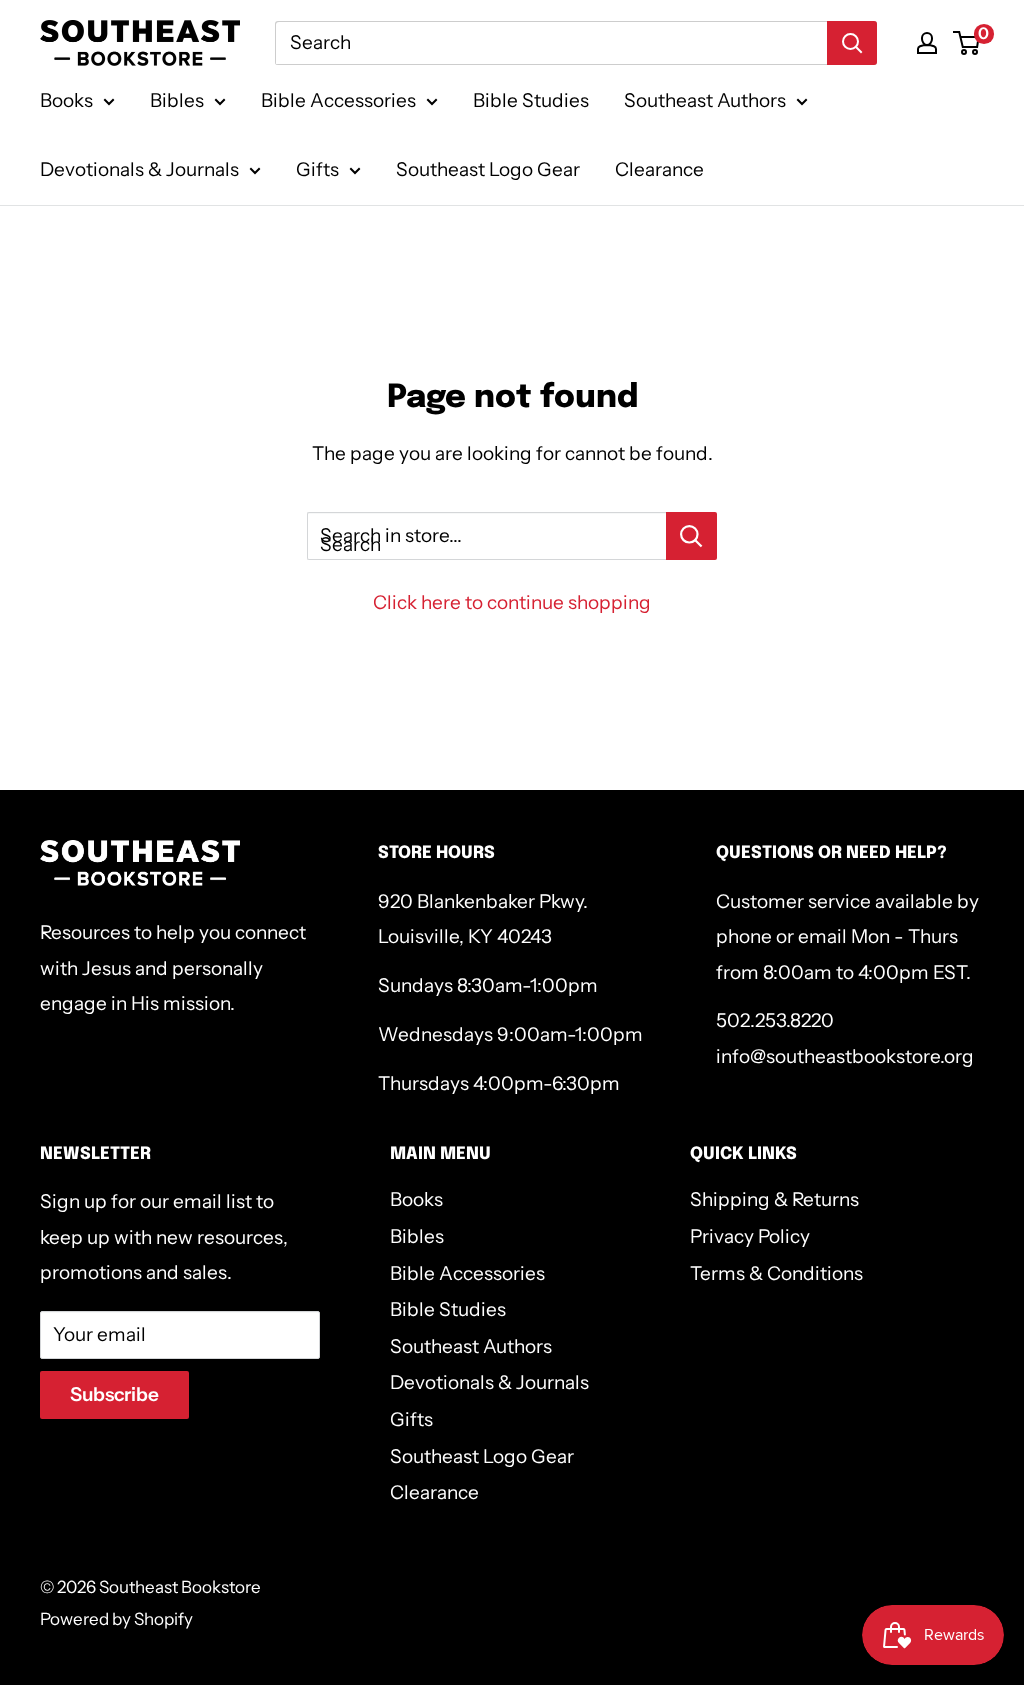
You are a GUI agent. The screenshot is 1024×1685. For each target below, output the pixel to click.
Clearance (659, 169)
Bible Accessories (338, 100)
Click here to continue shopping (512, 602)
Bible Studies (531, 100)
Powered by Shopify (116, 1619)
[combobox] (551, 43)
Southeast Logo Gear (488, 169)
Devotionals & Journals (139, 169)
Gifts (317, 169)
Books (66, 100)
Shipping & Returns (774, 1199)
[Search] (852, 43)
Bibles (177, 100)
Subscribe (114, 1394)
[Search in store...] (691, 536)
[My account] (927, 43)
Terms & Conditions (776, 1273)
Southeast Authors (705, 100)
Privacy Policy (750, 1236)
